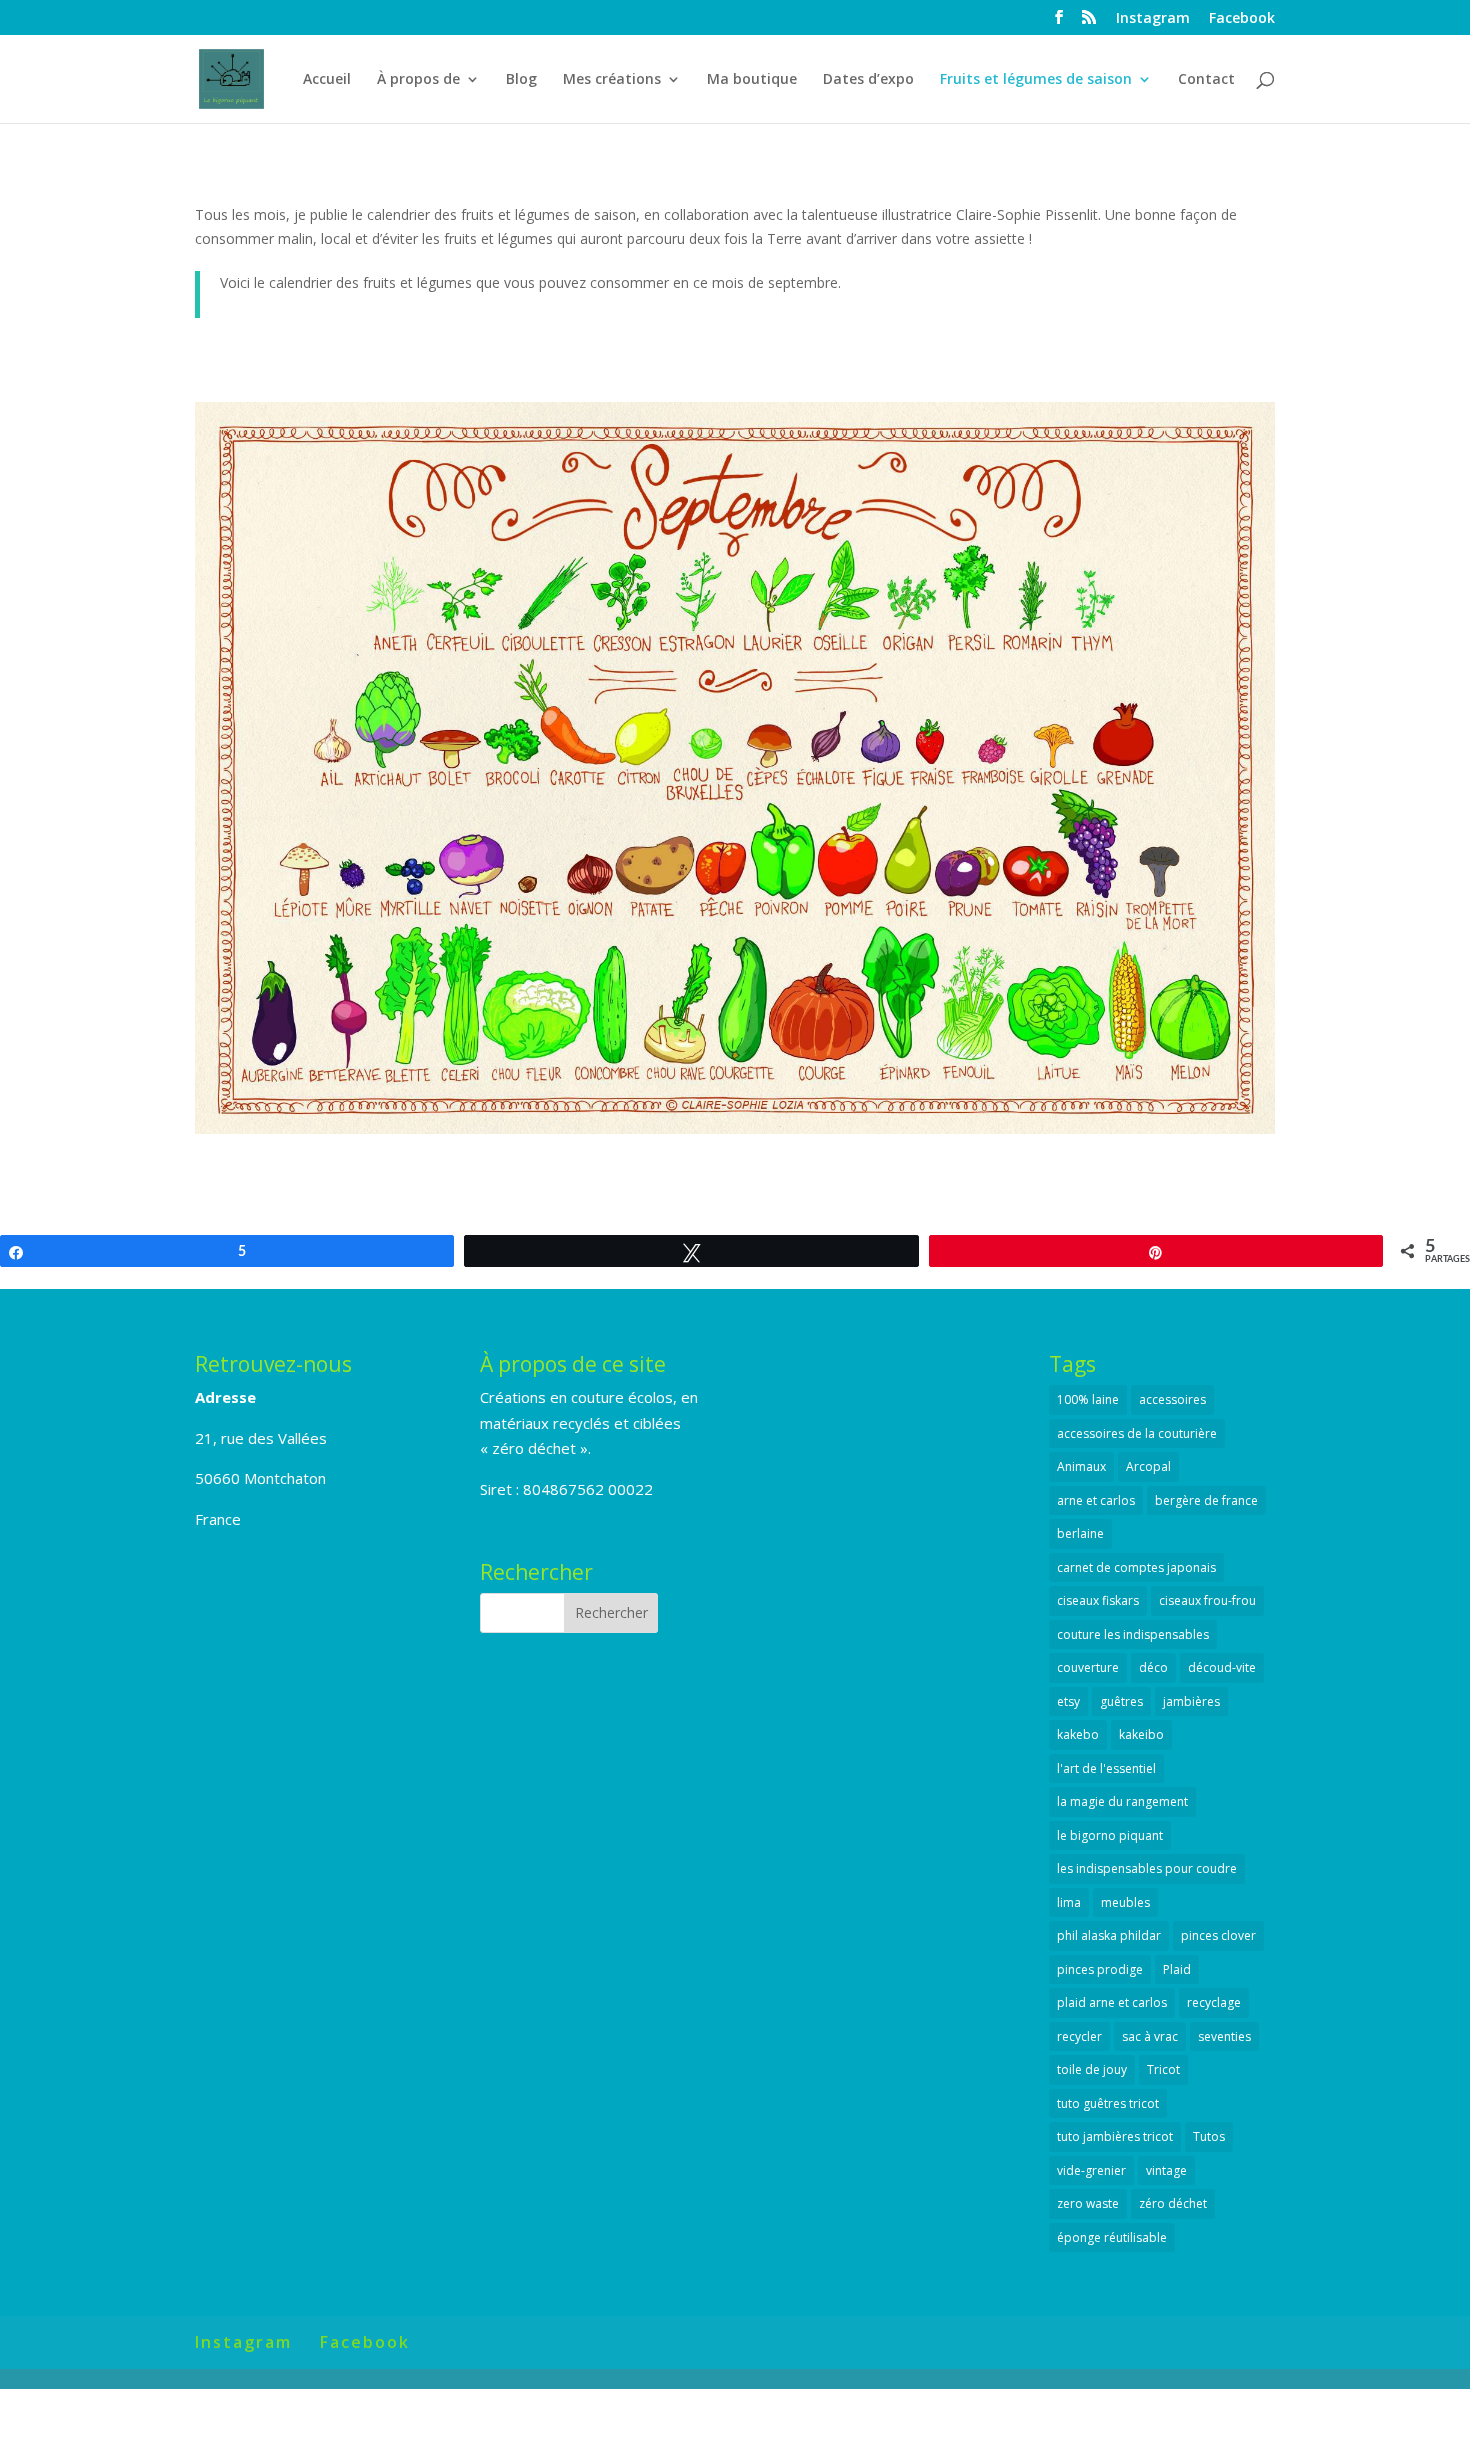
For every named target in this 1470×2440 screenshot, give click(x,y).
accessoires (1172, 1399)
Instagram (1153, 19)
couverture (1088, 1667)
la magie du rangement (1122, 1801)
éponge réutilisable (1112, 2237)
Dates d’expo (868, 80)
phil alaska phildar (1109, 1935)
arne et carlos (1096, 1500)
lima (1069, 1902)
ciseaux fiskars (1098, 1600)
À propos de (418, 80)
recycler (1079, 2036)
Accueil (327, 80)
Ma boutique (752, 80)
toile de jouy (1092, 2069)
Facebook (1242, 19)
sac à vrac (1150, 2036)
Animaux (1081, 1466)
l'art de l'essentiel (1106, 1768)
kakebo (1078, 1734)
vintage (1166, 2170)
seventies (1224, 2036)
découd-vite (1222, 1667)
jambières (1191, 1701)
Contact (1206, 80)
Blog (521, 80)
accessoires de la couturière (1137, 1433)
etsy (1068, 1701)
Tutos (1209, 2136)
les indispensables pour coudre (1147, 1868)
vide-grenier (1091, 2170)
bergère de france (1206, 1500)
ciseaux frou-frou (1207, 1600)
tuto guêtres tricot (1108, 2103)
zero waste (1088, 2203)
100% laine (1088, 1399)
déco (1153, 1667)
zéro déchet (1173, 2203)
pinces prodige (1100, 1969)
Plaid (1177, 1969)
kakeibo (1141, 1734)
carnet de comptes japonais (1136, 1567)
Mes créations (612, 80)
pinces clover (1218, 1935)
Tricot (1163, 2069)
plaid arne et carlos (1112, 2002)
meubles (1125, 1902)
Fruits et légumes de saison (1036, 80)
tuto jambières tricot (1115, 2136)
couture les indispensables (1133, 1634)
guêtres (1121, 1701)
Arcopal (1148, 1466)
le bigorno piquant (1110, 1835)
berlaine (1080, 1533)
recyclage (1214, 2002)
